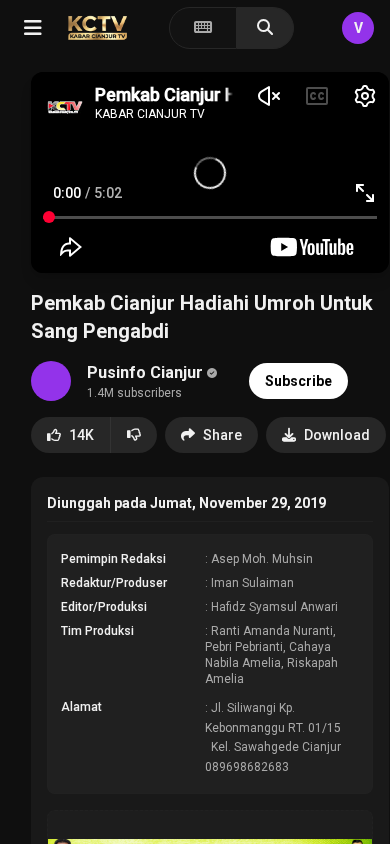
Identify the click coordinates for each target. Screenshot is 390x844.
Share (222, 435)
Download (337, 435)
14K (81, 435)
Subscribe (298, 381)
